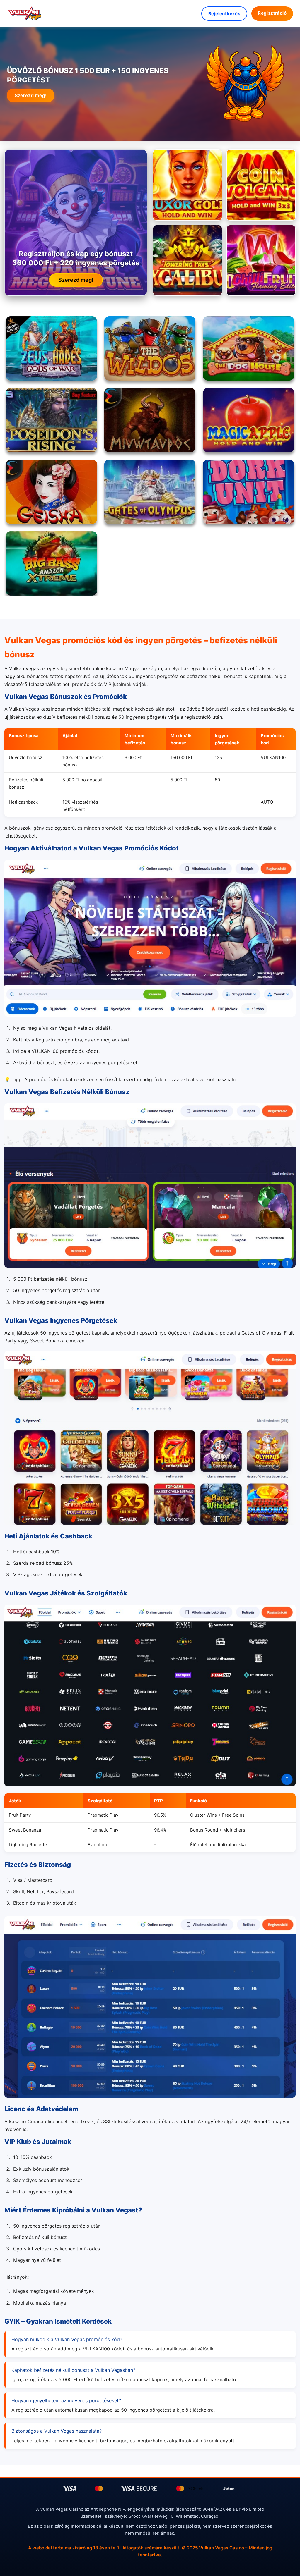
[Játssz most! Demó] (187, 185)
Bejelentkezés (224, 14)
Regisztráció (272, 13)
